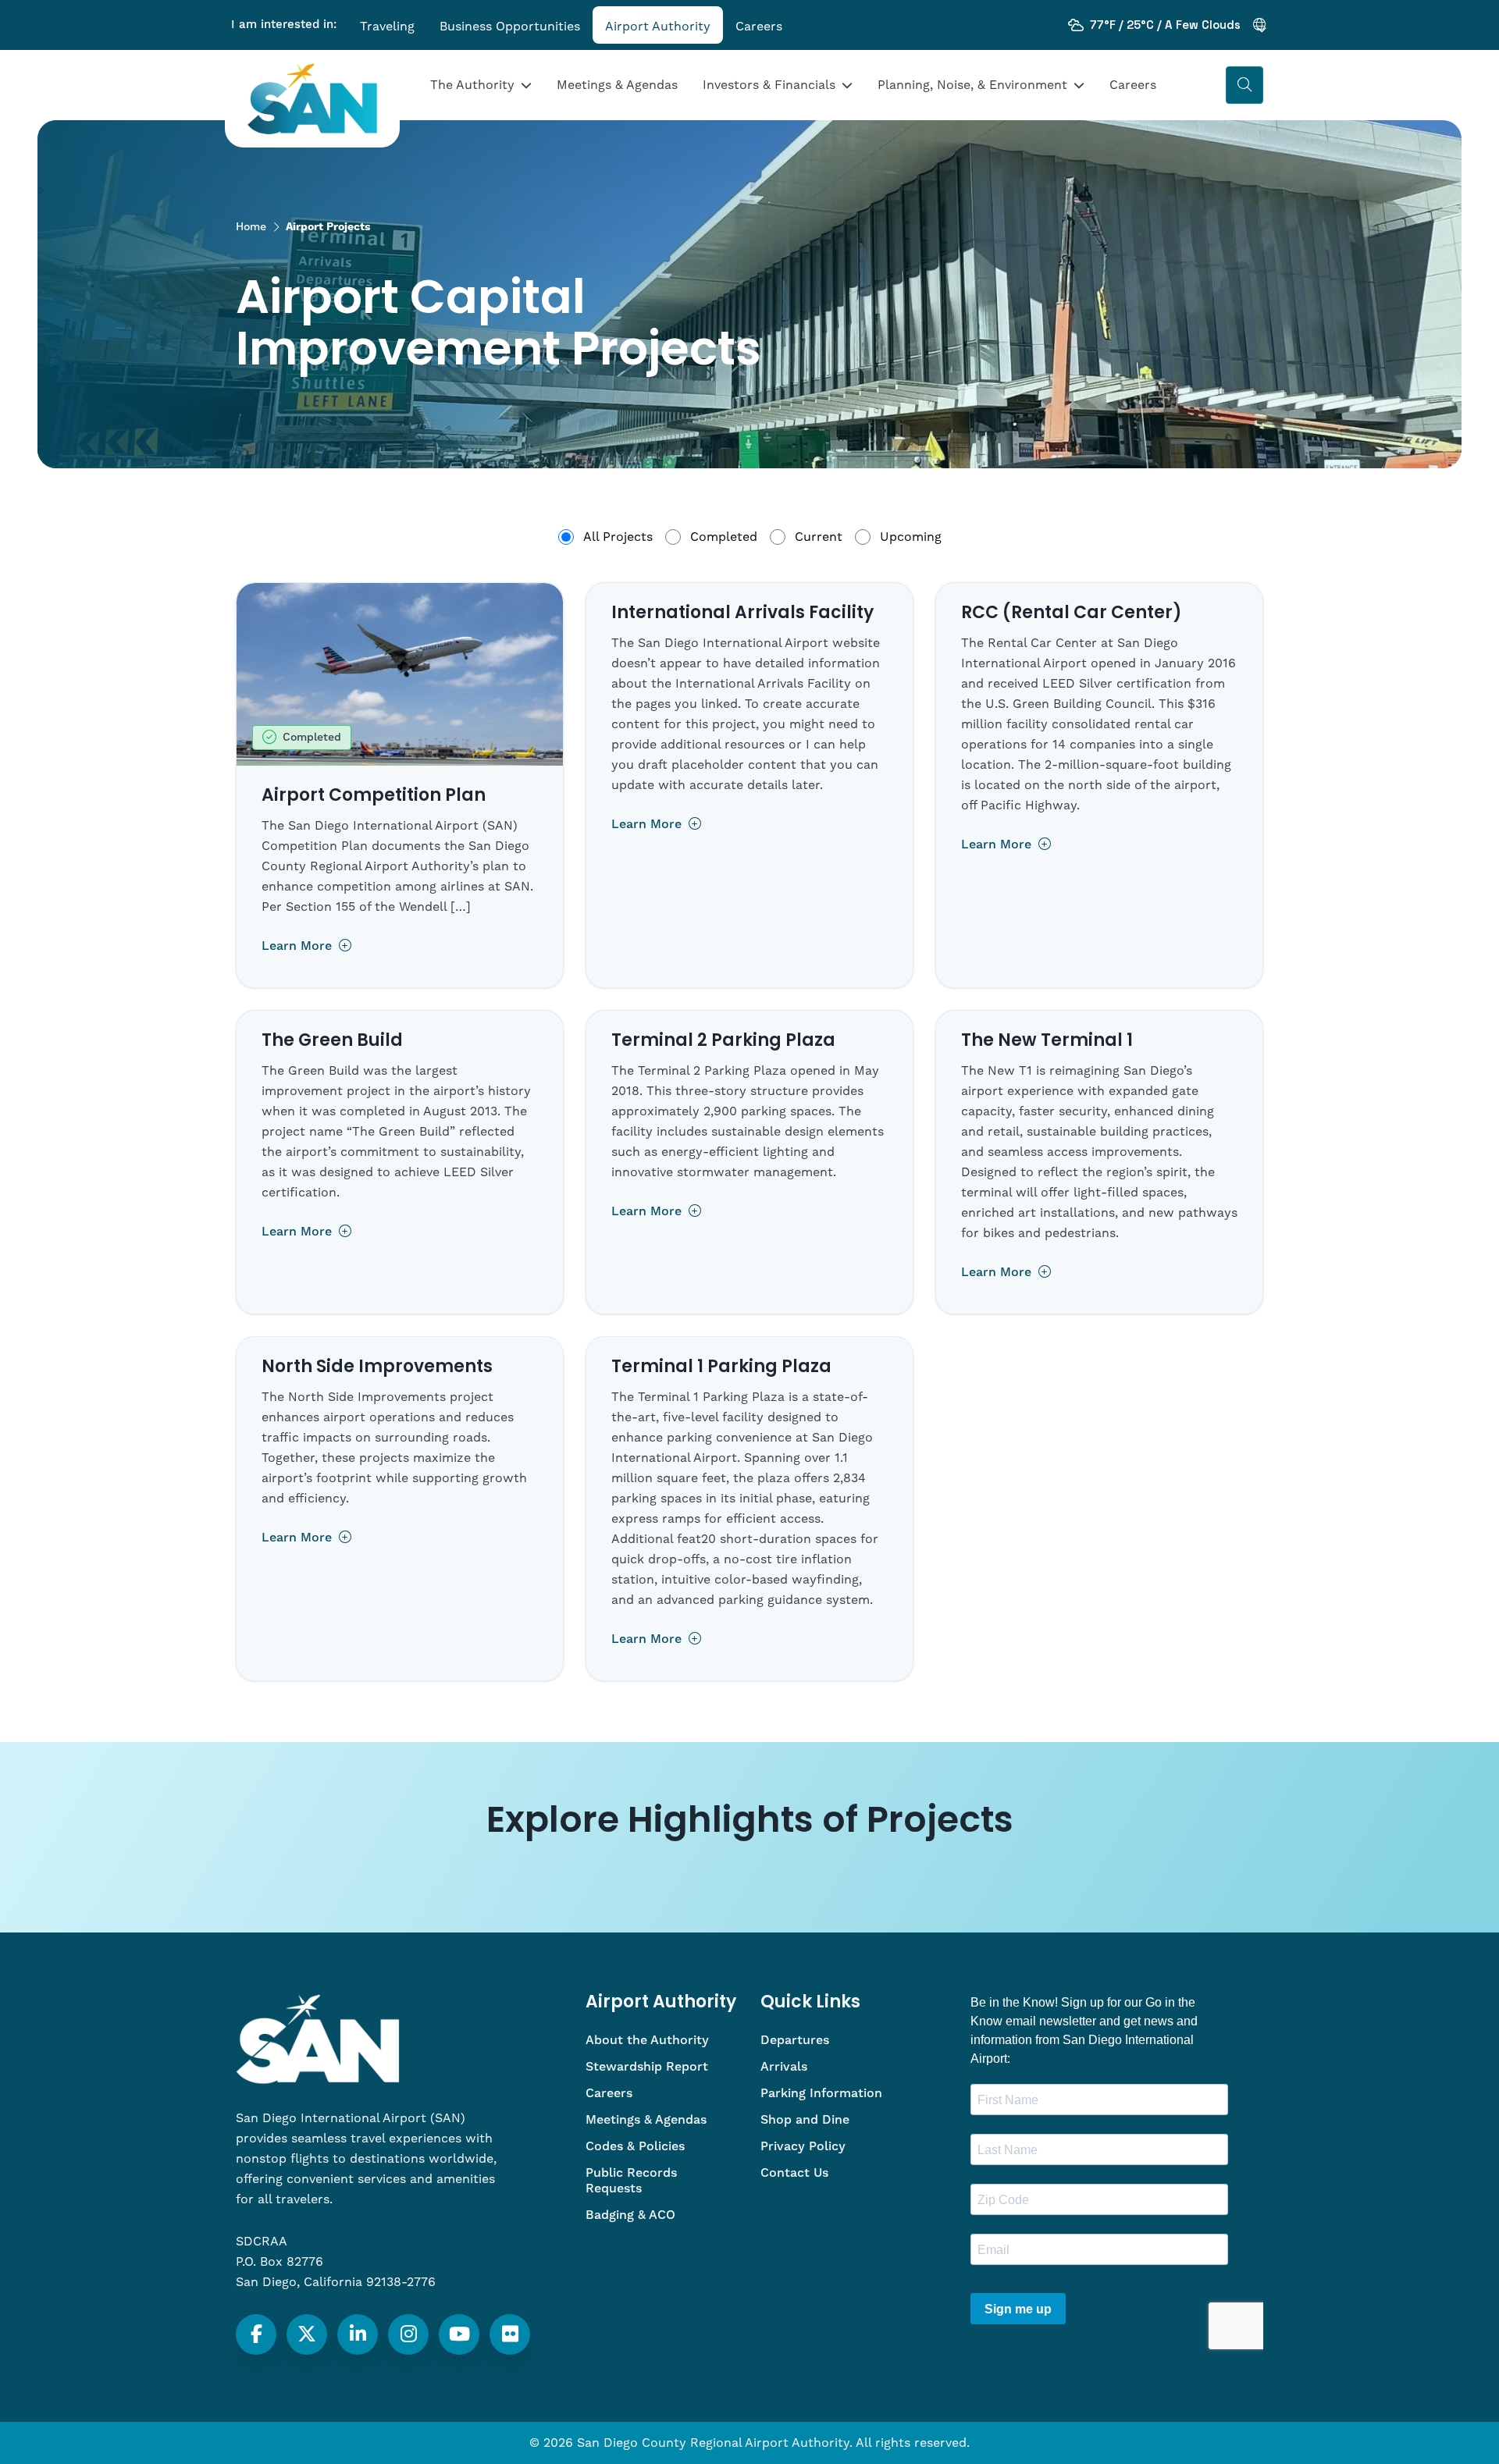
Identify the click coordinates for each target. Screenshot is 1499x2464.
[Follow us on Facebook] (256, 2334)
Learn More (299, 946)
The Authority (472, 85)
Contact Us (794, 2173)
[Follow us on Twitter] (307, 2334)
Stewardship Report (647, 2067)
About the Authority (647, 2040)
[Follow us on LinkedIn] (358, 2334)
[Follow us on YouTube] (459, 2334)
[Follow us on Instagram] (409, 2334)
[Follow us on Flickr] (510, 2334)
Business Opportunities (510, 27)
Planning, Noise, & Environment (972, 85)
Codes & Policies (635, 2146)
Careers (759, 27)
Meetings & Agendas (617, 85)
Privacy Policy (803, 2146)
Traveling (387, 27)
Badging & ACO (630, 2215)
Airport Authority (658, 27)
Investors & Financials (769, 85)
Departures (795, 2040)
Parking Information (821, 2093)
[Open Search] (1244, 85)
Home (251, 227)
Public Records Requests (631, 2181)
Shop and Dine (805, 2120)
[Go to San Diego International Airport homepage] (312, 99)
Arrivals (784, 2067)
